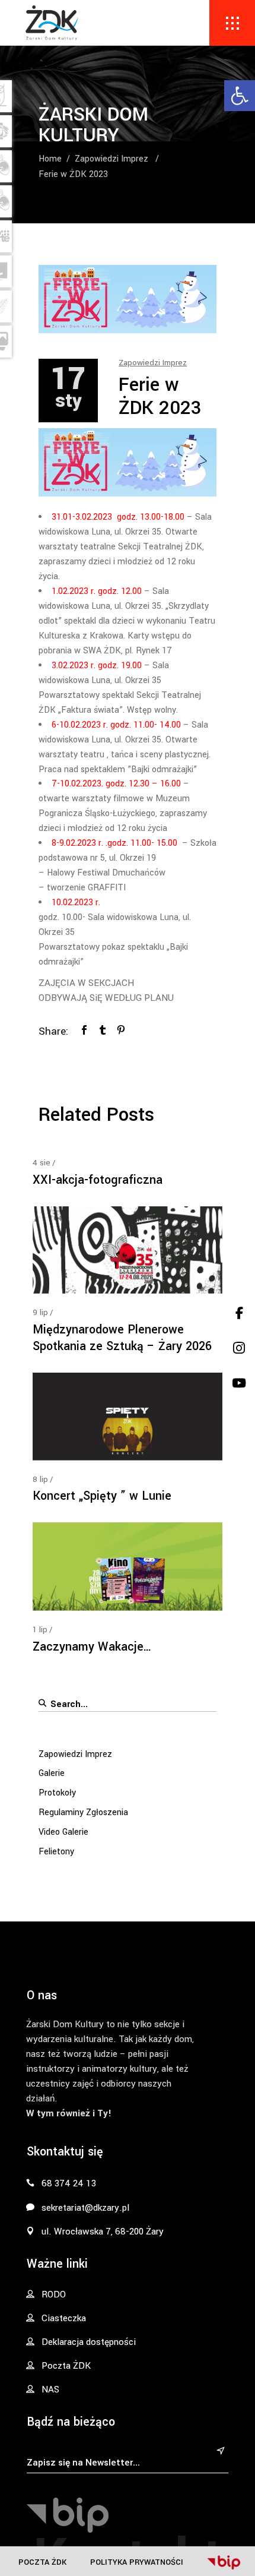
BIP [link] (224, 2562)
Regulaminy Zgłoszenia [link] (83, 1812)
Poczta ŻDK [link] (42, 2562)
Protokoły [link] (57, 1793)
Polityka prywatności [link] (137, 2562)
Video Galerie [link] (63, 1832)
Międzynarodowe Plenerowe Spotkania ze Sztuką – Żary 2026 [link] (122, 1338)
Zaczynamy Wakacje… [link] (92, 1647)
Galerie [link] (52, 1773)
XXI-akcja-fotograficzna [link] (98, 1180)
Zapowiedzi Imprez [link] (111, 159)
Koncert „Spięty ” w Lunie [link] (102, 1496)
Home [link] (50, 159)
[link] (240, 96)
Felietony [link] (56, 1852)
